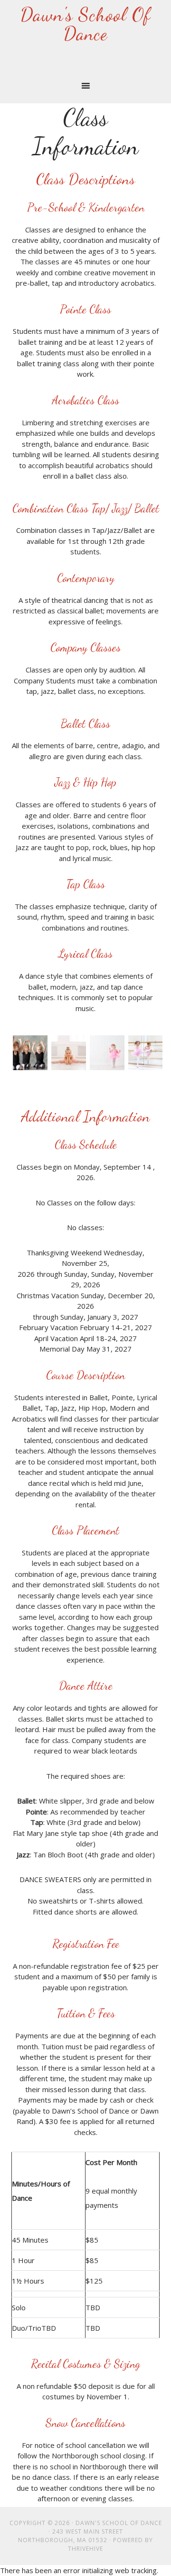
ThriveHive (85, 2549)
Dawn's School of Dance (85, 24)
